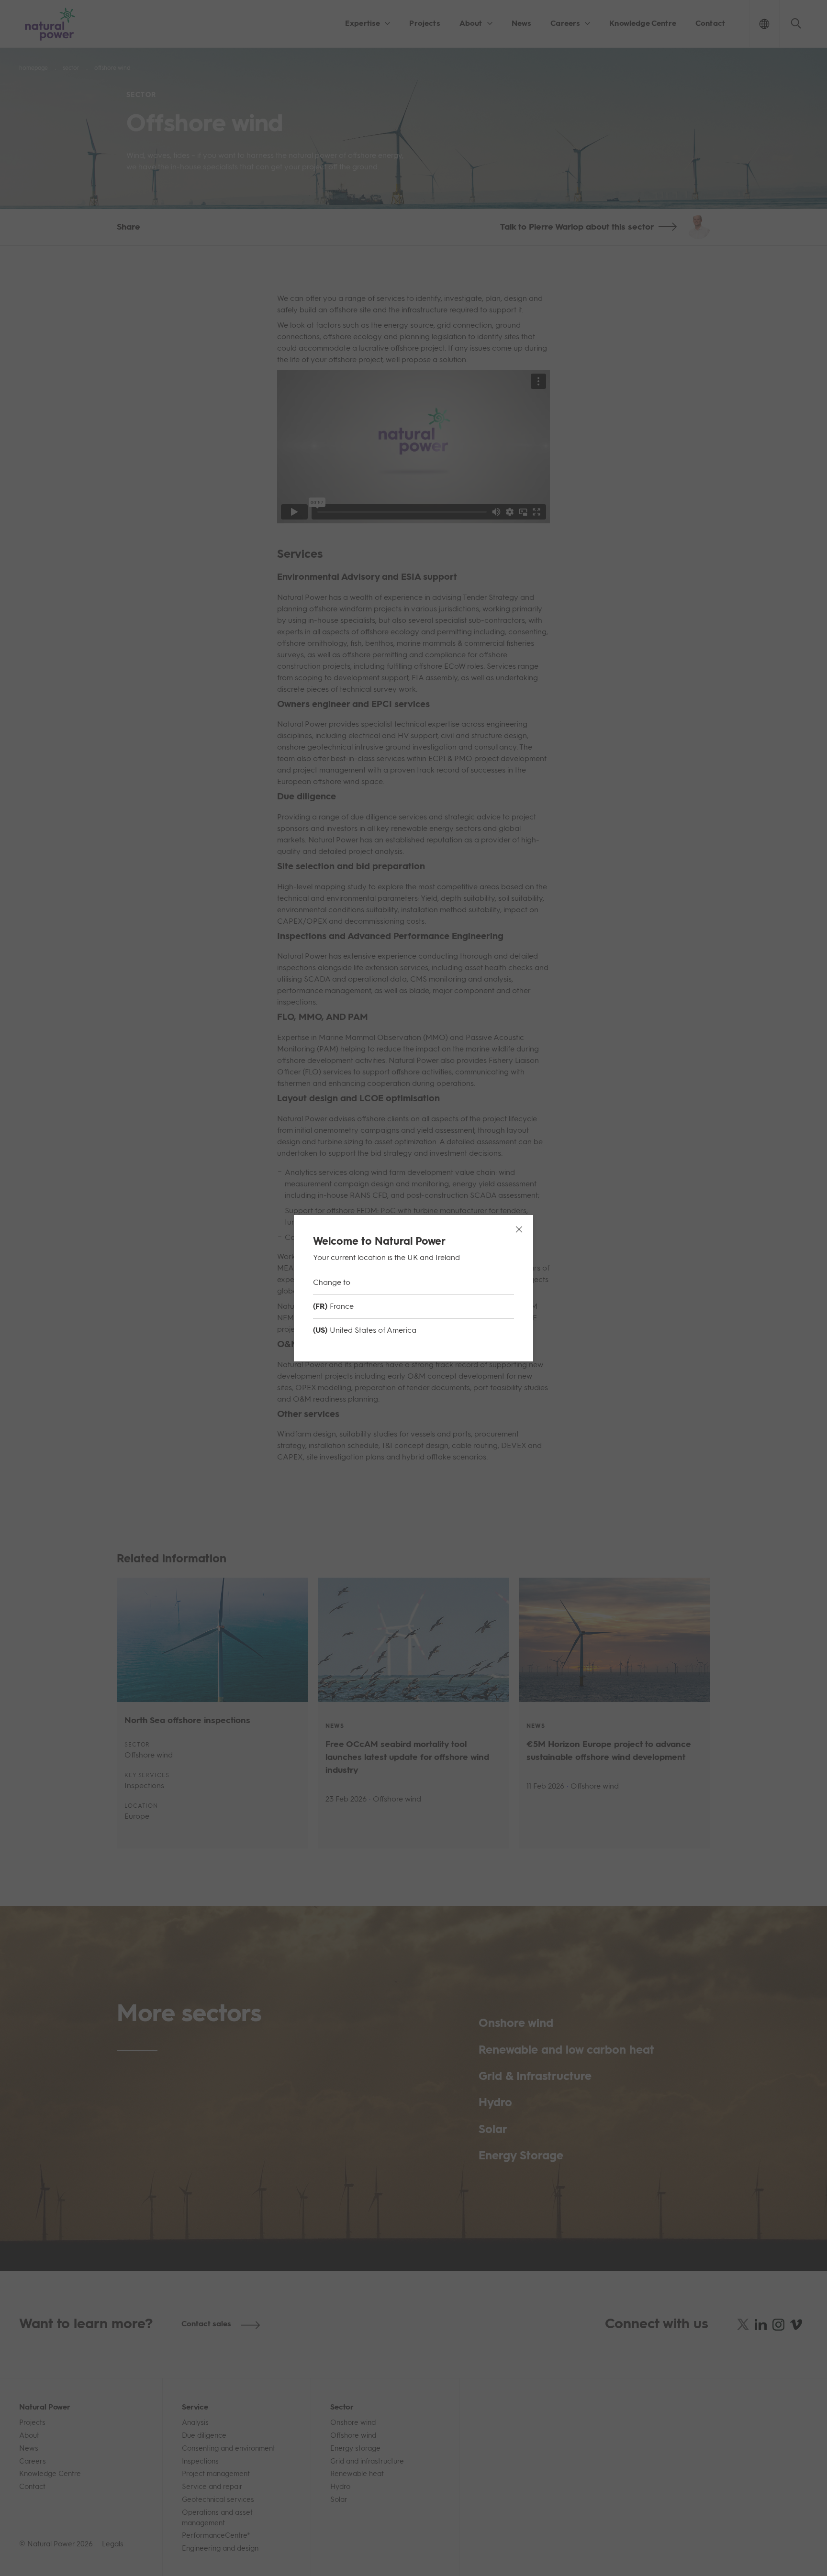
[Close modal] (519, 1229)
